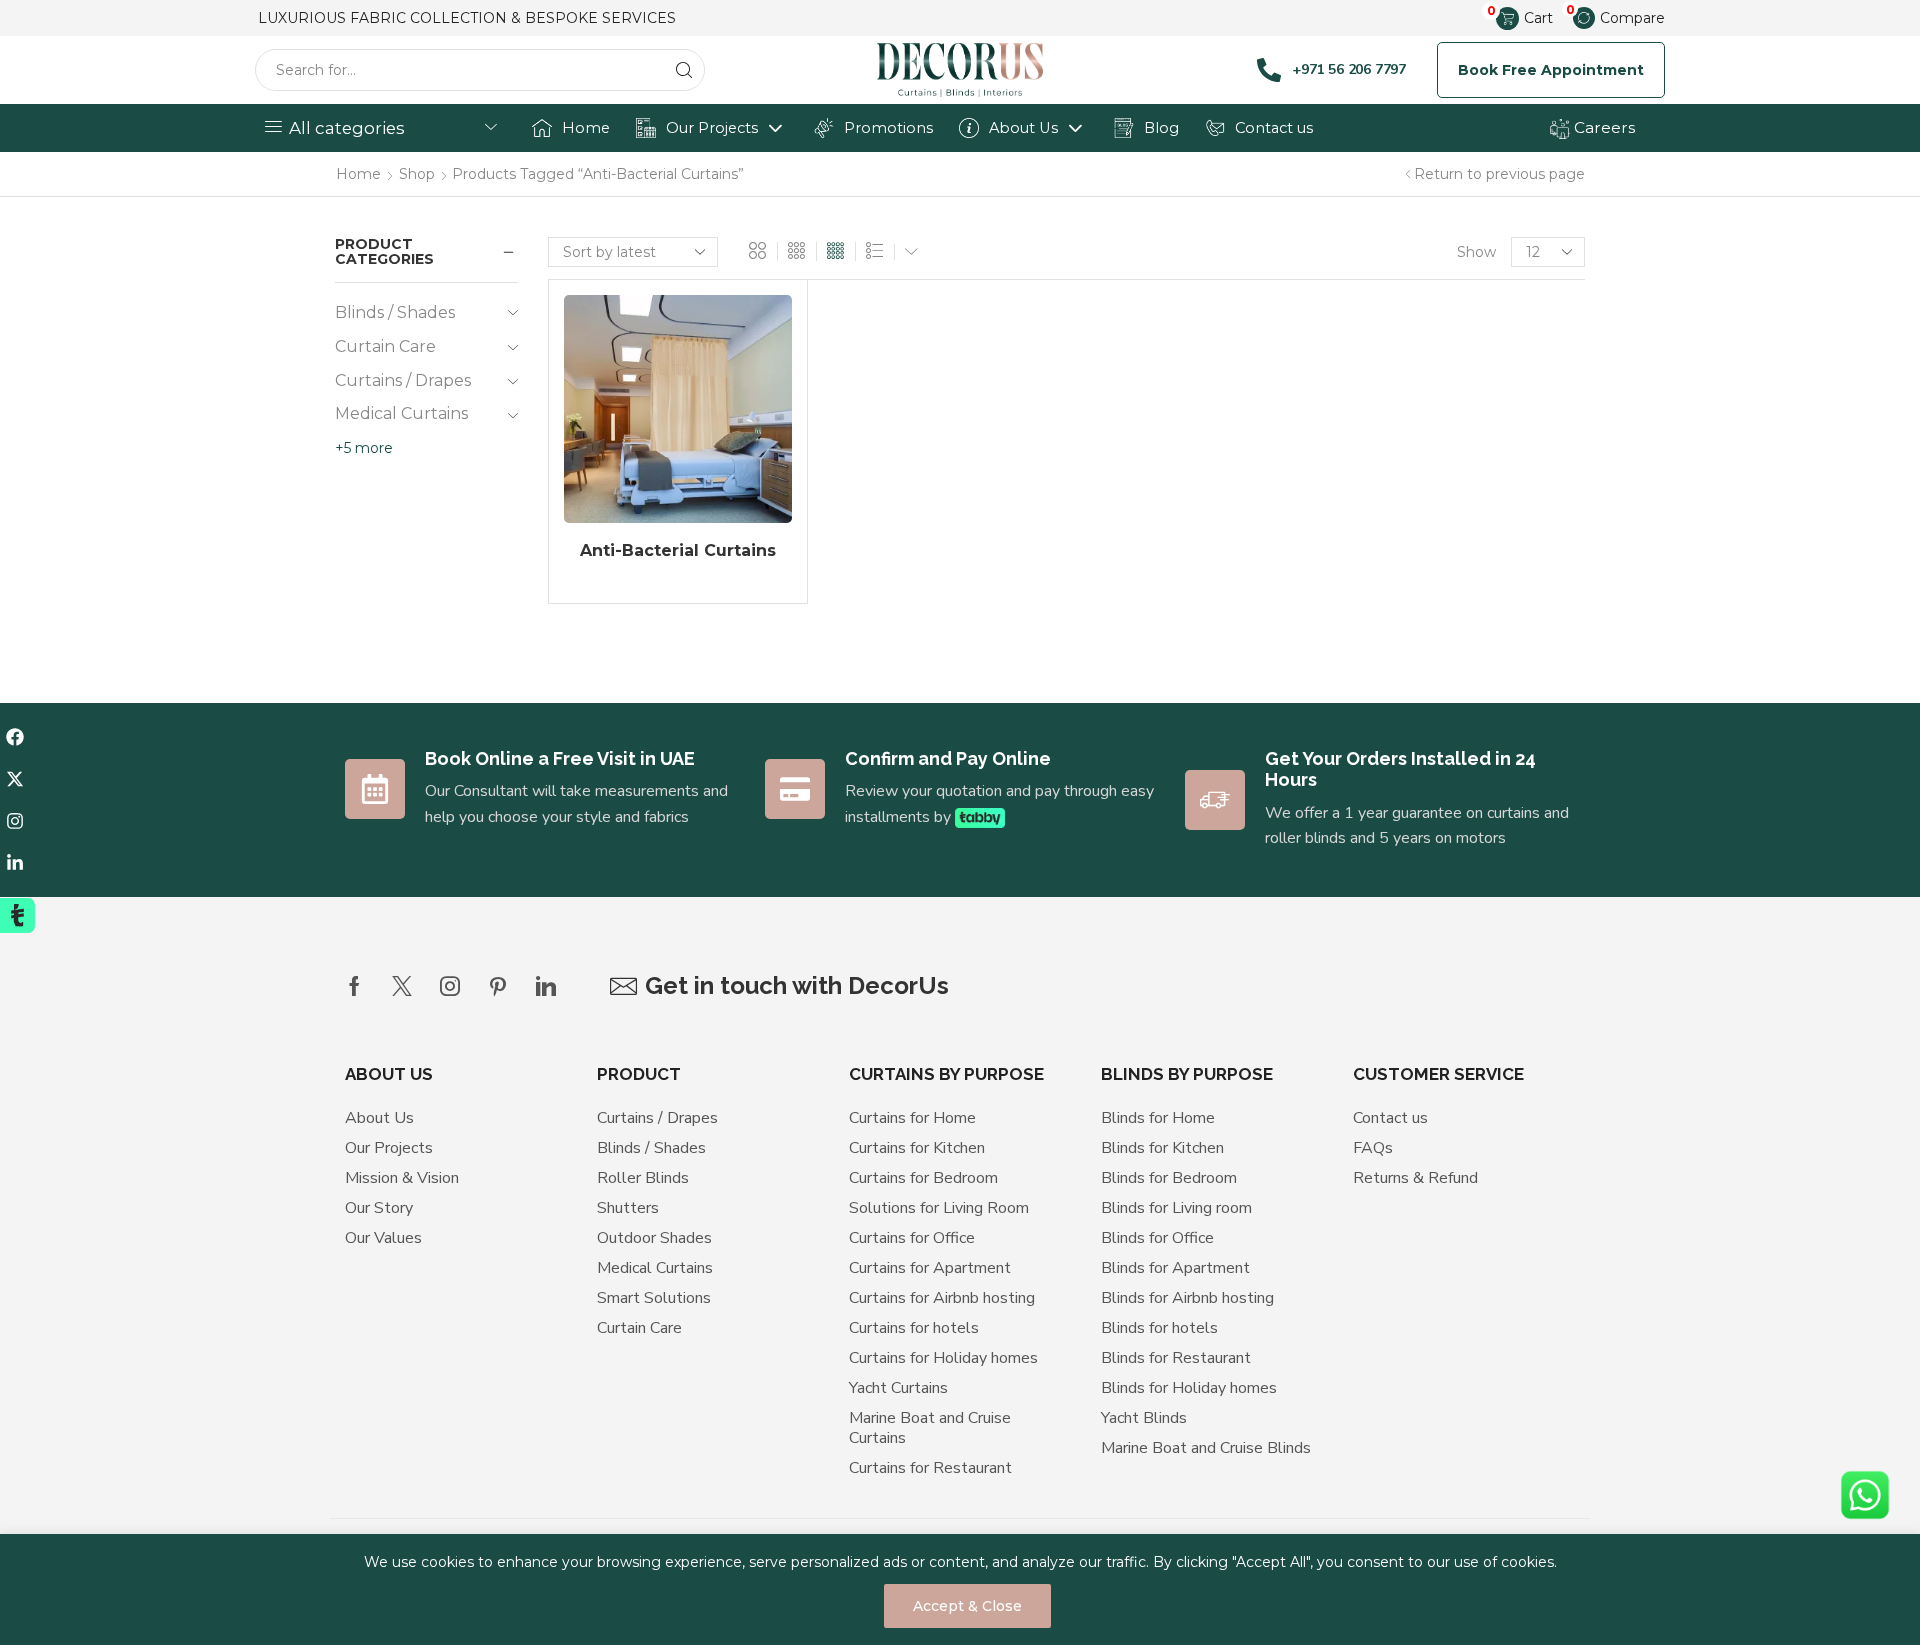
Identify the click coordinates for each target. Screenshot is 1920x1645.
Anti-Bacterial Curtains (678, 550)
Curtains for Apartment (930, 1268)
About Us (1023, 128)
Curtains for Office (912, 1238)
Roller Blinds (643, 1178)
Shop (417, 174)
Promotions (888, 128)
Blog (1161, 128)
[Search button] (684, 70)
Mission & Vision (402, 1178)
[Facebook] (354, 986)
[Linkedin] (546, 986)
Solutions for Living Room (939, 1208)
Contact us (1274, 128)
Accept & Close (967, 1606)
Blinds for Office (1157, 1238)
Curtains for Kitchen (917, 1148)
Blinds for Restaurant (1176, 1358)
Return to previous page (1499, 174)
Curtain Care (385, 346)
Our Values (383, 1238)
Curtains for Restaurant (930, 1468)
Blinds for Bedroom (1169, 1178)
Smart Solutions (654, 1298)
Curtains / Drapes (403, 380)
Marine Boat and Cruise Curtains (930, 1428)
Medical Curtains (401, 413)
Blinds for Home (1158, 1118)
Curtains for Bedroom (923, 1178)
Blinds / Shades (395, 312)
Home (586, 128)
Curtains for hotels (914, 1328)
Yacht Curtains (898, 1388)
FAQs (1373, 1148)
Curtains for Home (912, 1118)
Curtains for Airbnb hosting (942, 1298)
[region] (960, 1589)
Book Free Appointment (1551, 70)
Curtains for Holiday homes (943, 1358)
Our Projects (712, 128)
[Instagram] (450, 986)
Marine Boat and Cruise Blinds (1206, 1448)
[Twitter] (402, 986)
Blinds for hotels (1159, 1328)
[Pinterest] (498, 986)
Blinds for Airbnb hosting (1187, 1298)
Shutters (628, 1208)
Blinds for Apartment (1175, 1268)
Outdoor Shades (654, 1238)
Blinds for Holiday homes (1189, 1388)
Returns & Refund (1415, 1178)
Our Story (379, 1208)
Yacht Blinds (1144, 1418)
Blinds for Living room (1176, 1208)
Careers (1602, 127)
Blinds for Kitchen (1162, 1148)
